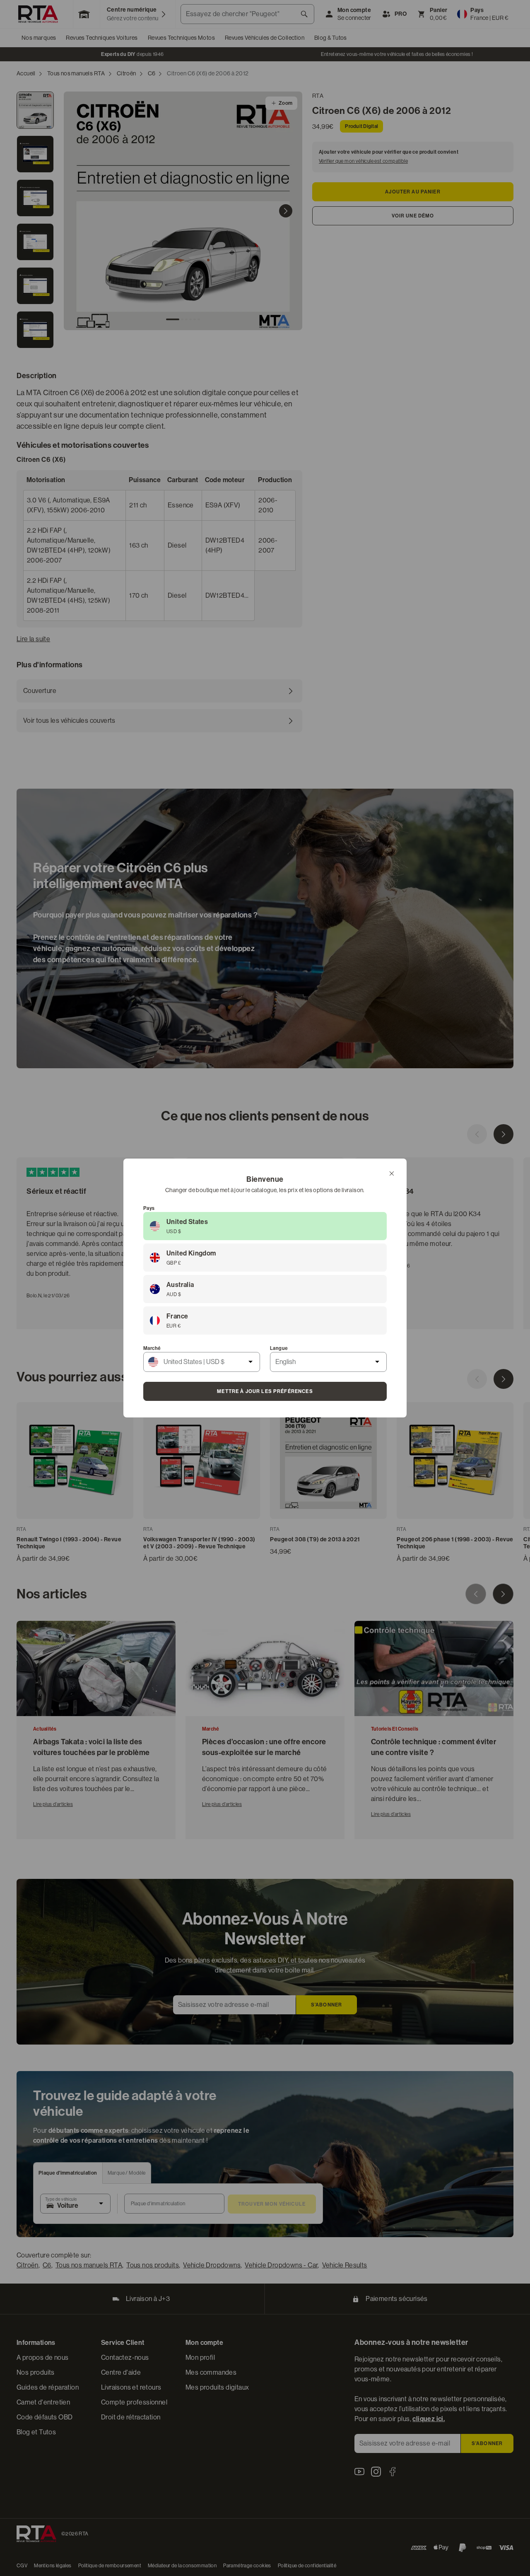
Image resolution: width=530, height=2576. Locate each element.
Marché (152, 1348)
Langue (279, 1348)
